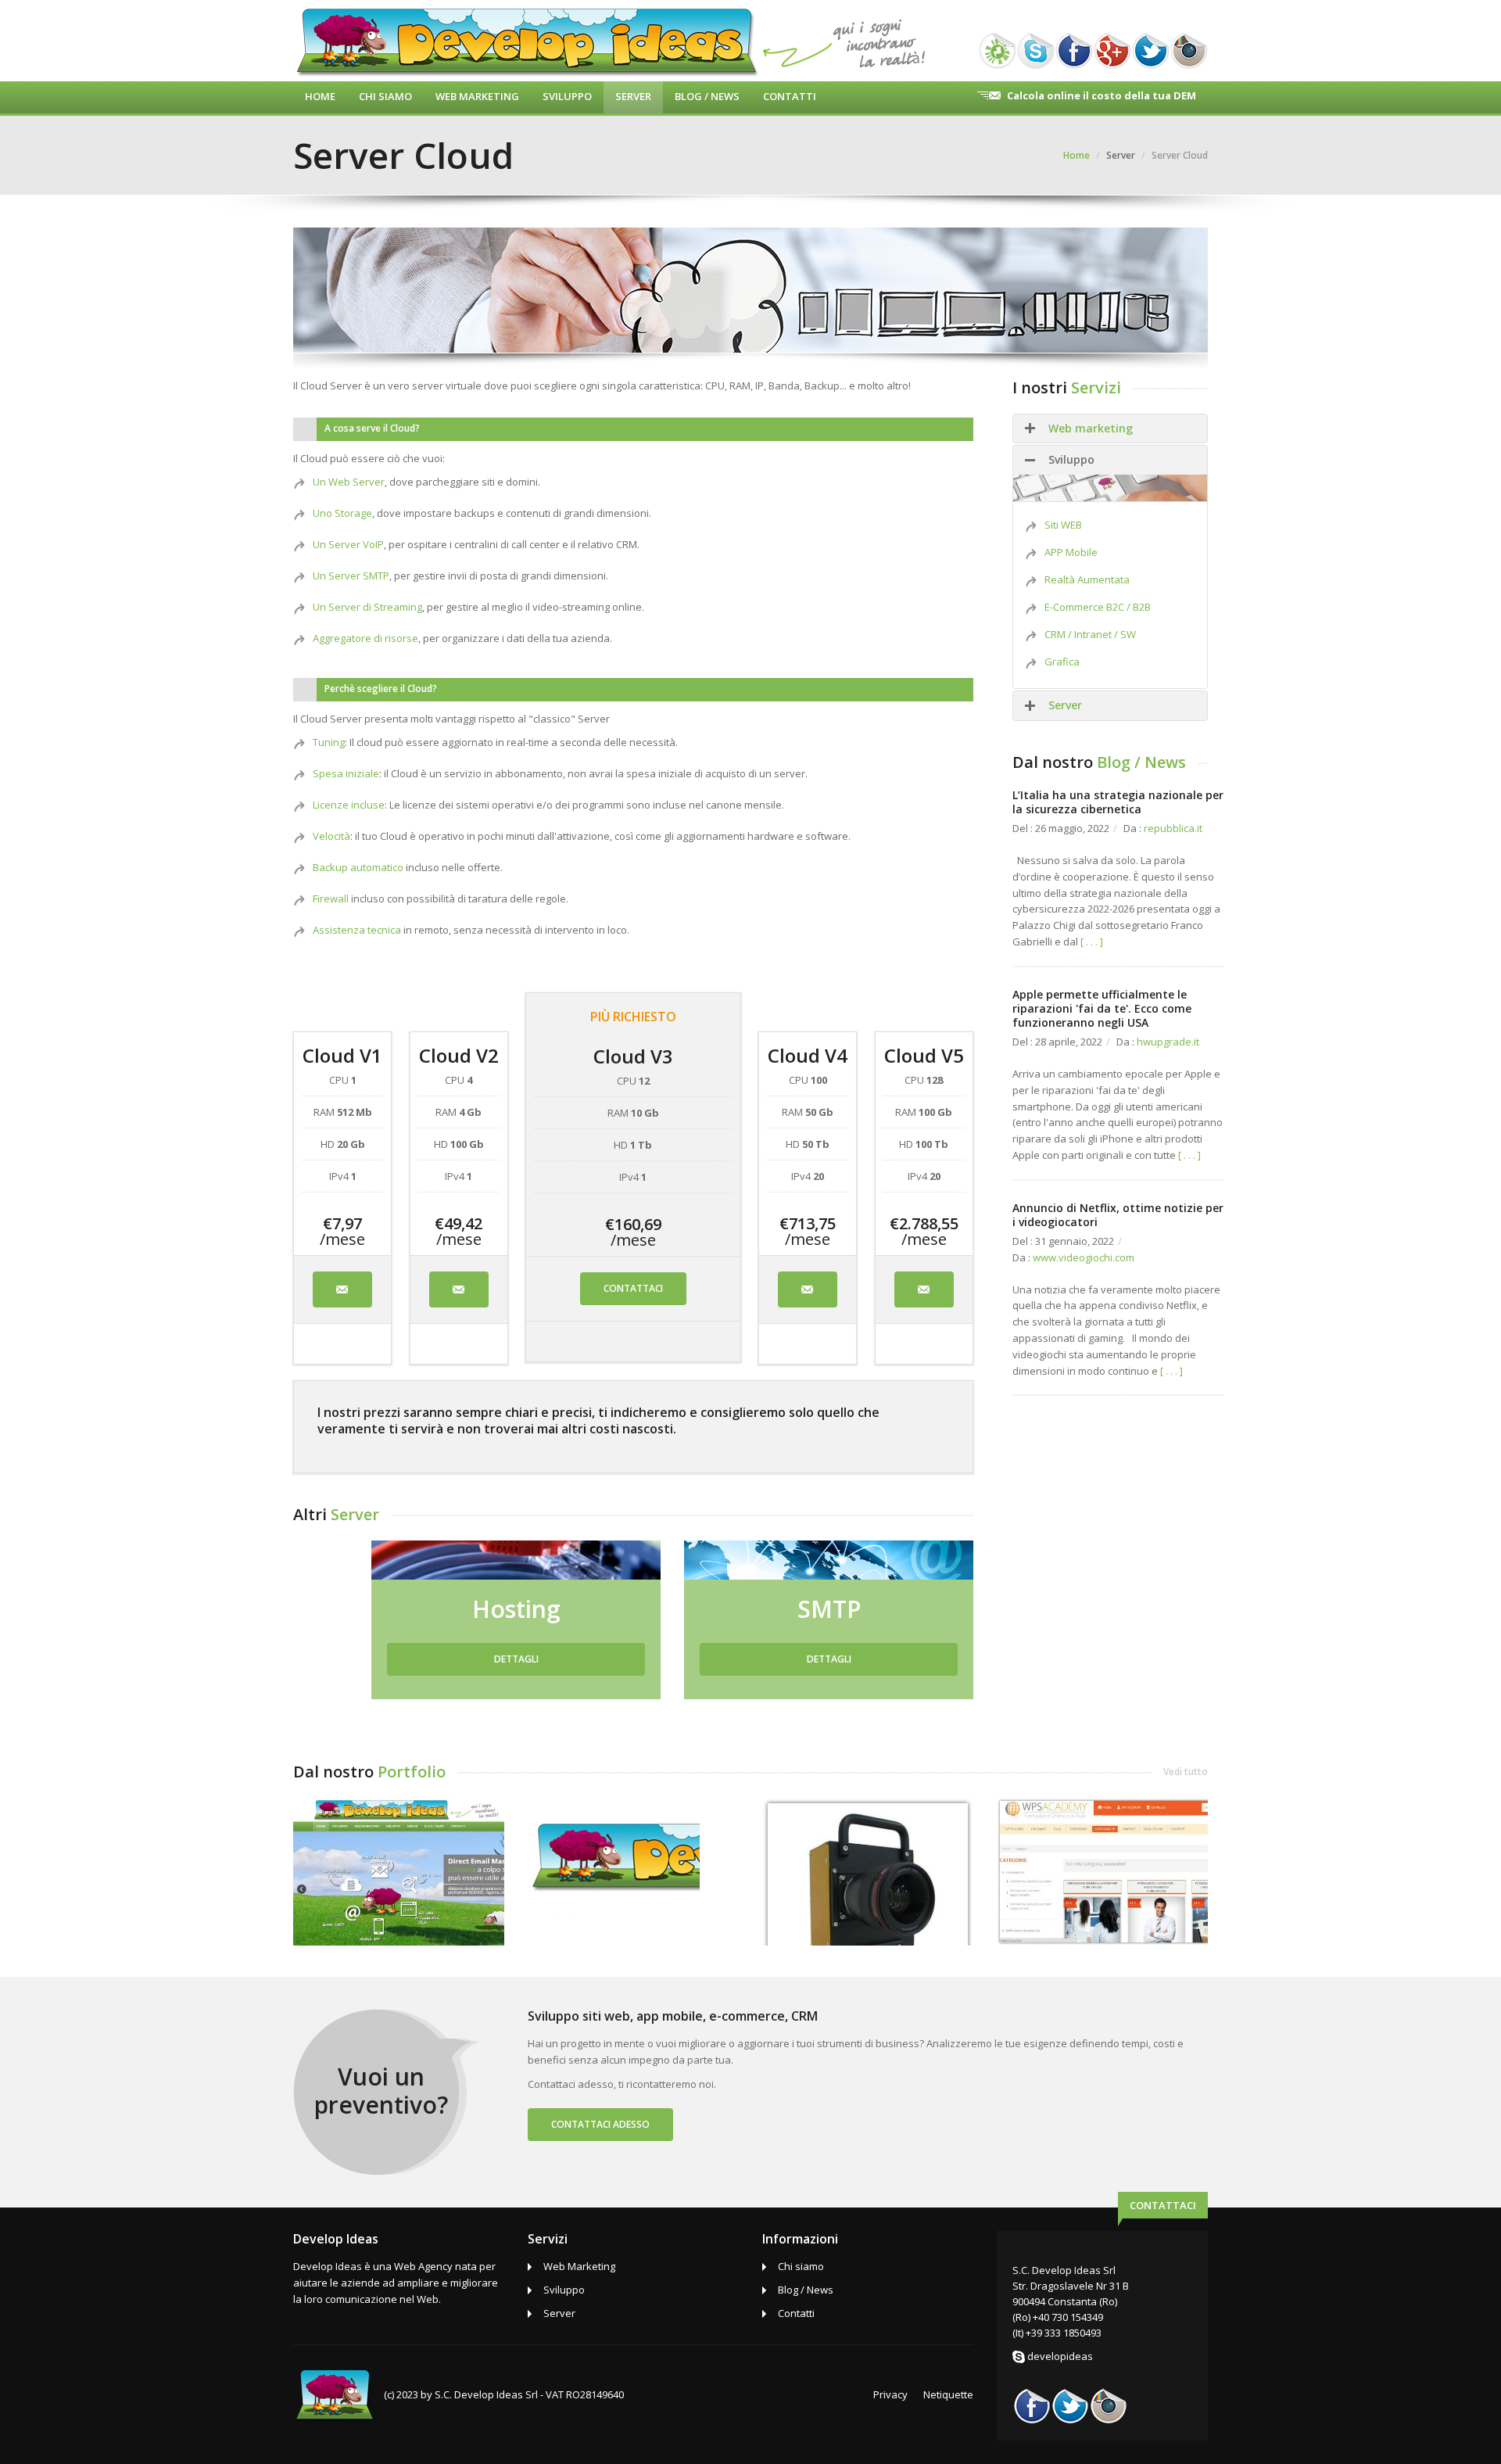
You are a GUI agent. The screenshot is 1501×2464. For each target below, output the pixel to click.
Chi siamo (801, 2266)
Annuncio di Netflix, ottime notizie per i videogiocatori (1118, 1215)
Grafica (1062, 662)
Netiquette (948, 2394)
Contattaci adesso (600, 2124)
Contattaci (633, 1288)
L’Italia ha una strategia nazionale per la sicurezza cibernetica (1118, 802)
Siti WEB (1063, 525)
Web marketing (1091, 428)
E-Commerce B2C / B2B (1098, 607)
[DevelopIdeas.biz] (399, 1870)
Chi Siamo (385, 96)
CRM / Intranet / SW (1090, 634)
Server (633, 96)
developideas (1060, 2356)
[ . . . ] (1092, 941)
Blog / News (707, 96)
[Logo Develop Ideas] (614, 1857)
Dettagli (516, 1659)
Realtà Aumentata (1087, 579)
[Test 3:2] (868, 1870)
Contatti (790, 96)
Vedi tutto (1186, 1772)
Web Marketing (477, 96)
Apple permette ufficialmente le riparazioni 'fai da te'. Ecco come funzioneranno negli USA (1102, 1008)
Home (320, 96)
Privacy (890, 2394)
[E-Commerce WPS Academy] (1102, 1870)
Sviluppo (567, 96)
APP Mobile (1071, 552)
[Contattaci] (342, 1289)
